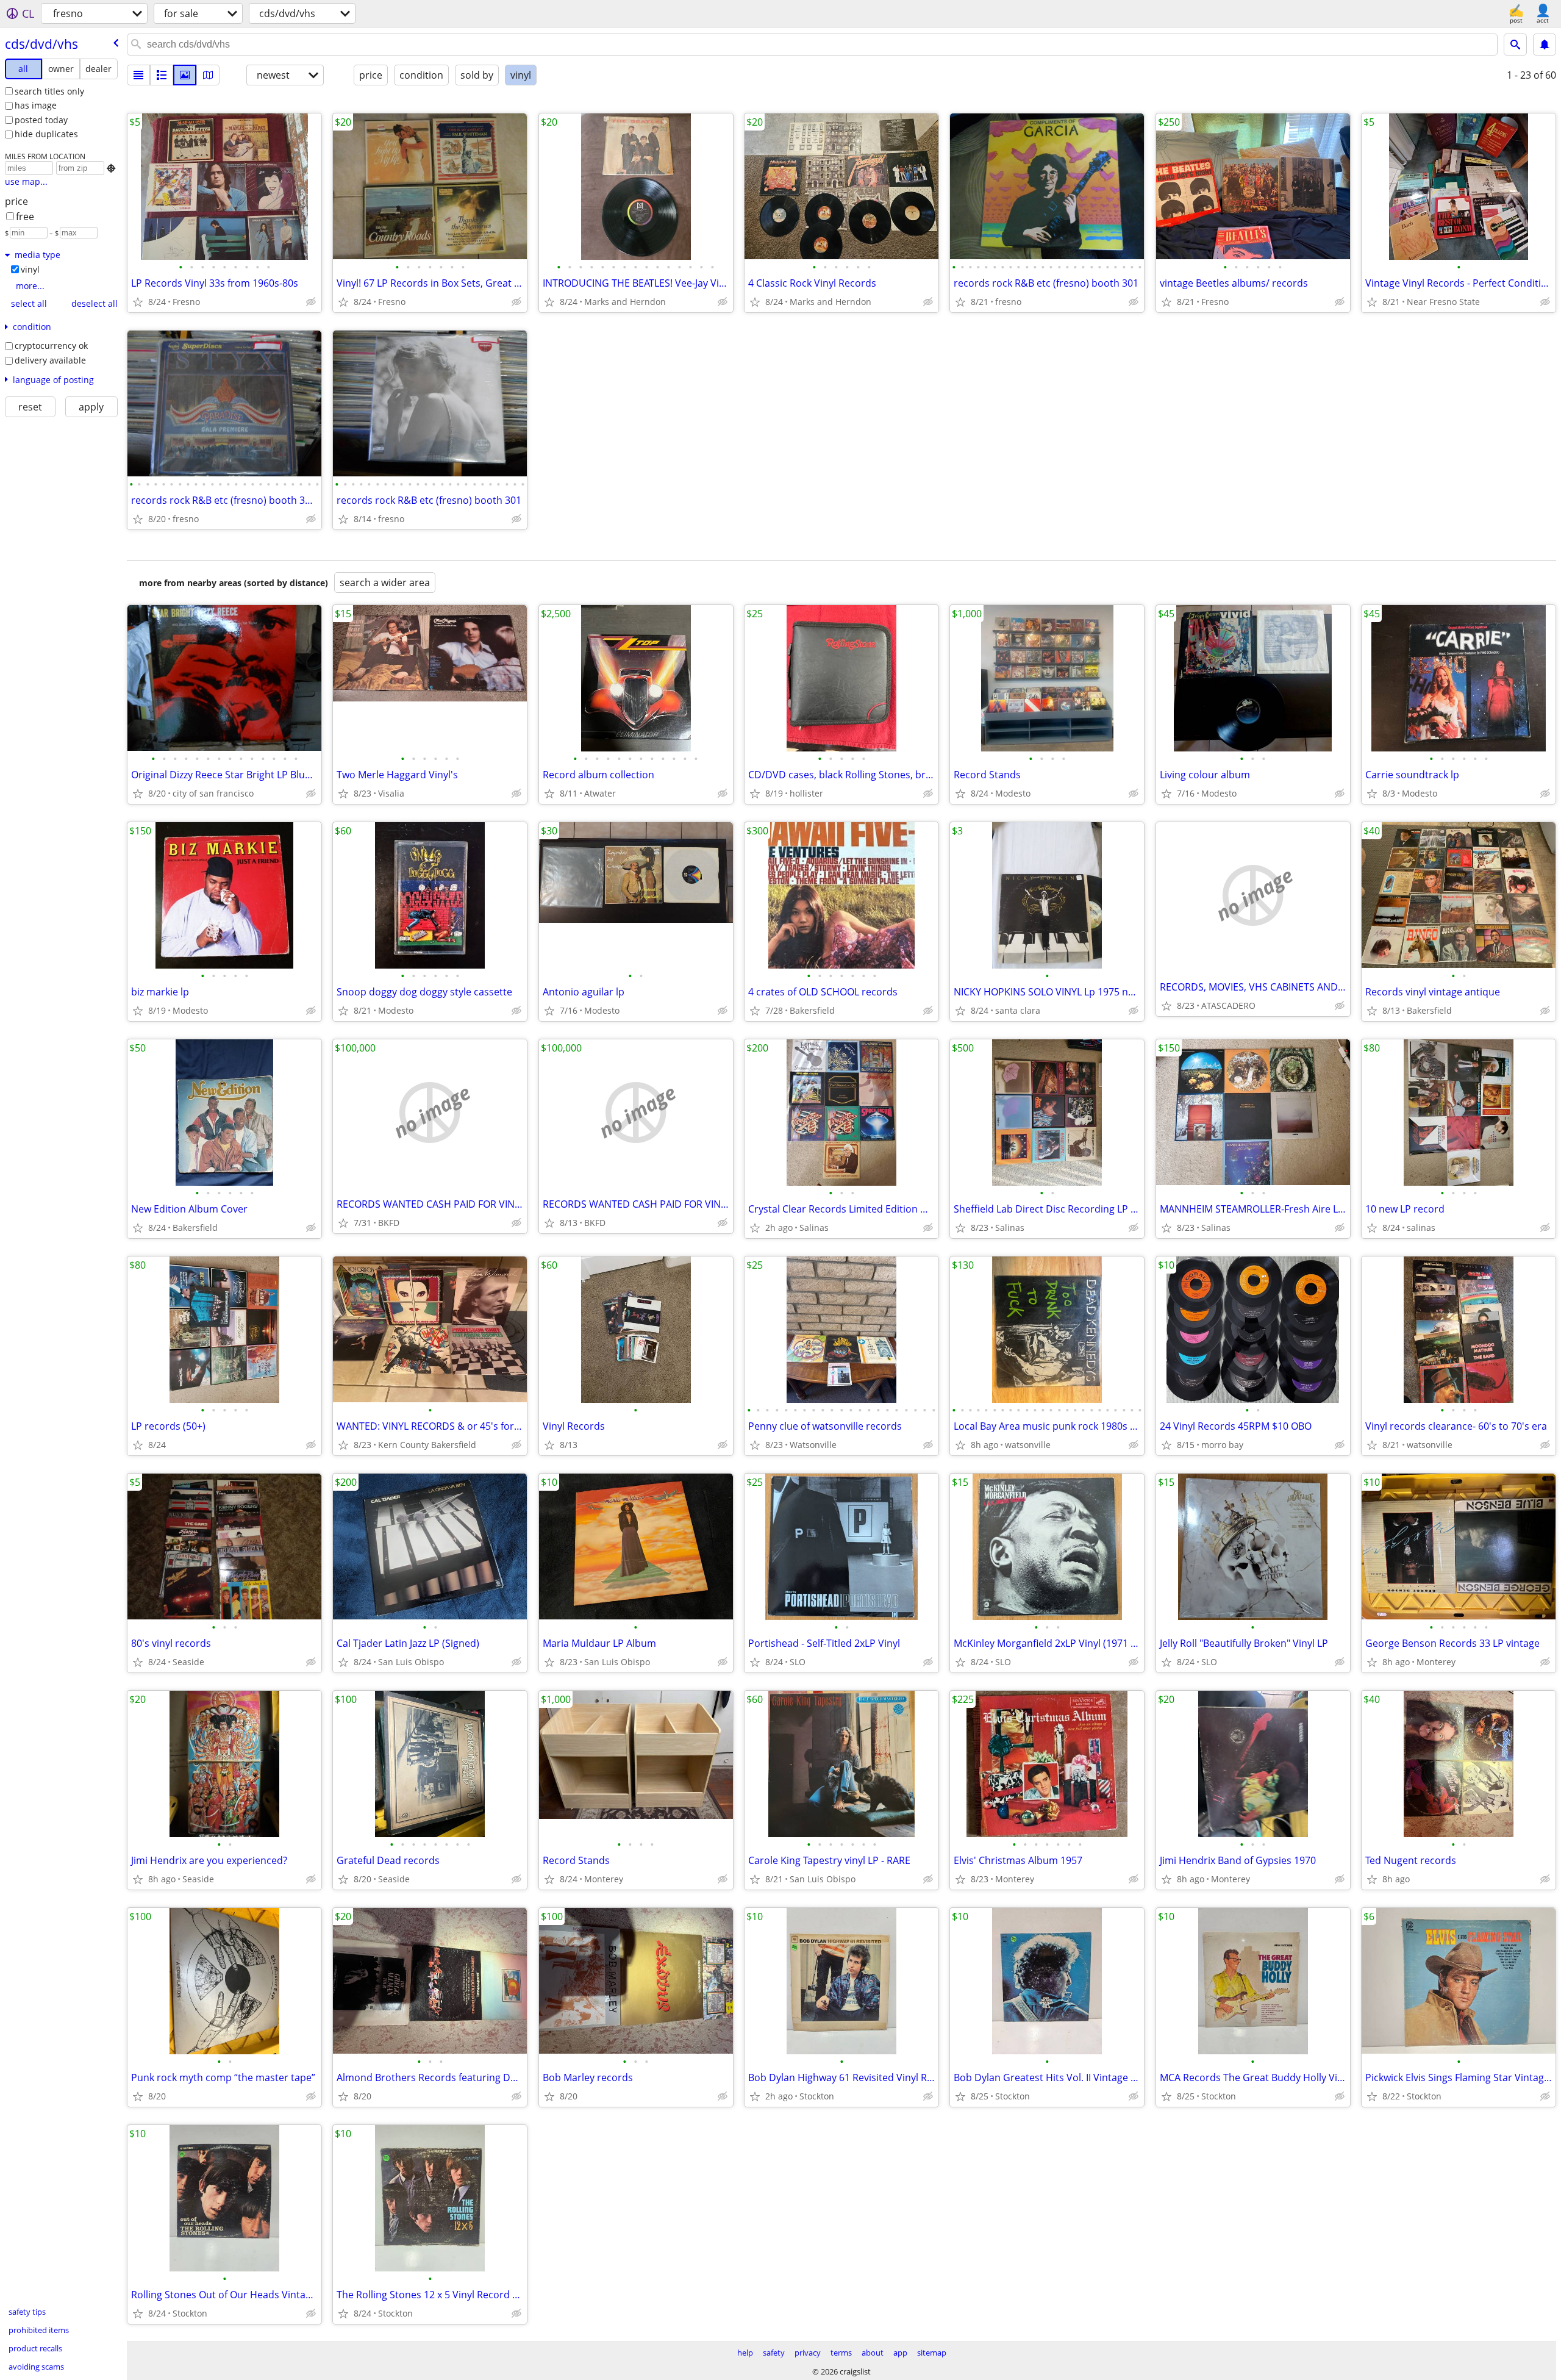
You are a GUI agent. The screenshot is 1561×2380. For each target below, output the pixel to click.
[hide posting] (311, 302)
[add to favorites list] (138, 302)
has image (36, 105)
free (25, 217)
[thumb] (162, 75)
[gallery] (185, 75)
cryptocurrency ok (51, 346)
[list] (138, 75)
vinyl (30, 269)
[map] (208, 75)
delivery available (50, 360)
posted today (41, 120)
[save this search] (1545, 45)
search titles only (49, 91)
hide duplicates (46, 134)
